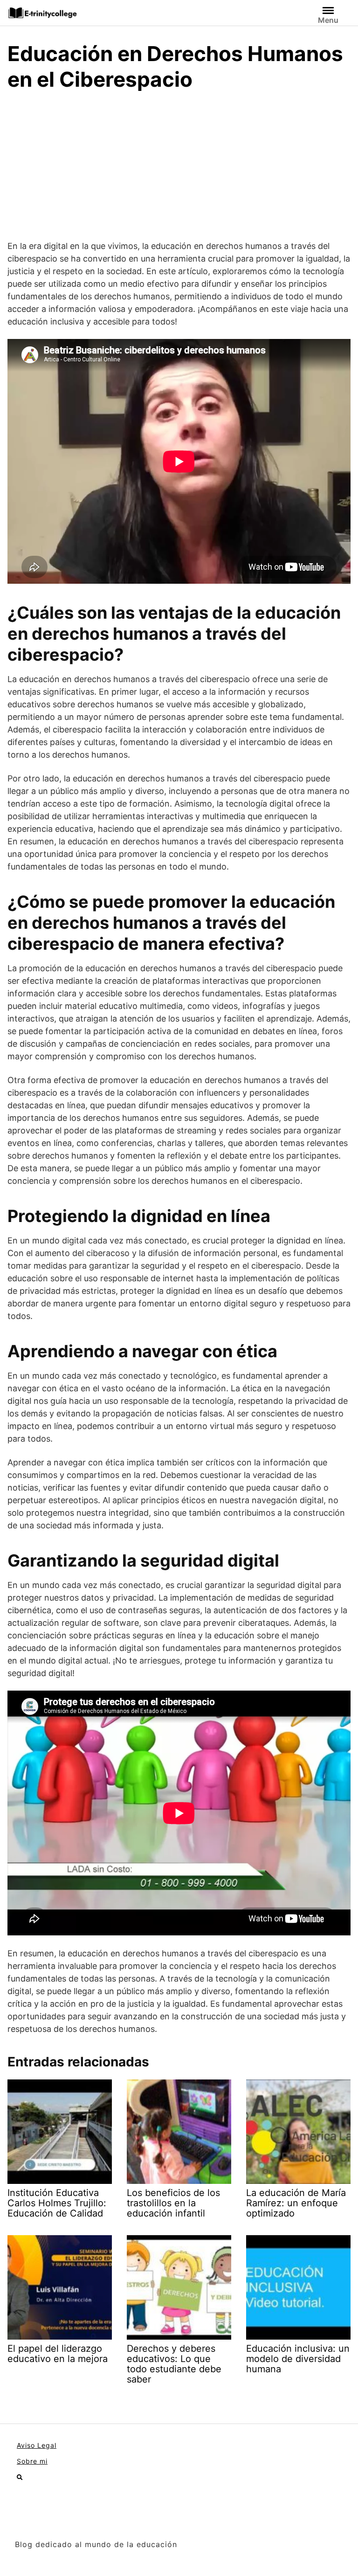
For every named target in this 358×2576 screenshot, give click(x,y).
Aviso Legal (37, 2445)
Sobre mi (32, 2461)
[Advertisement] (179, 170)
